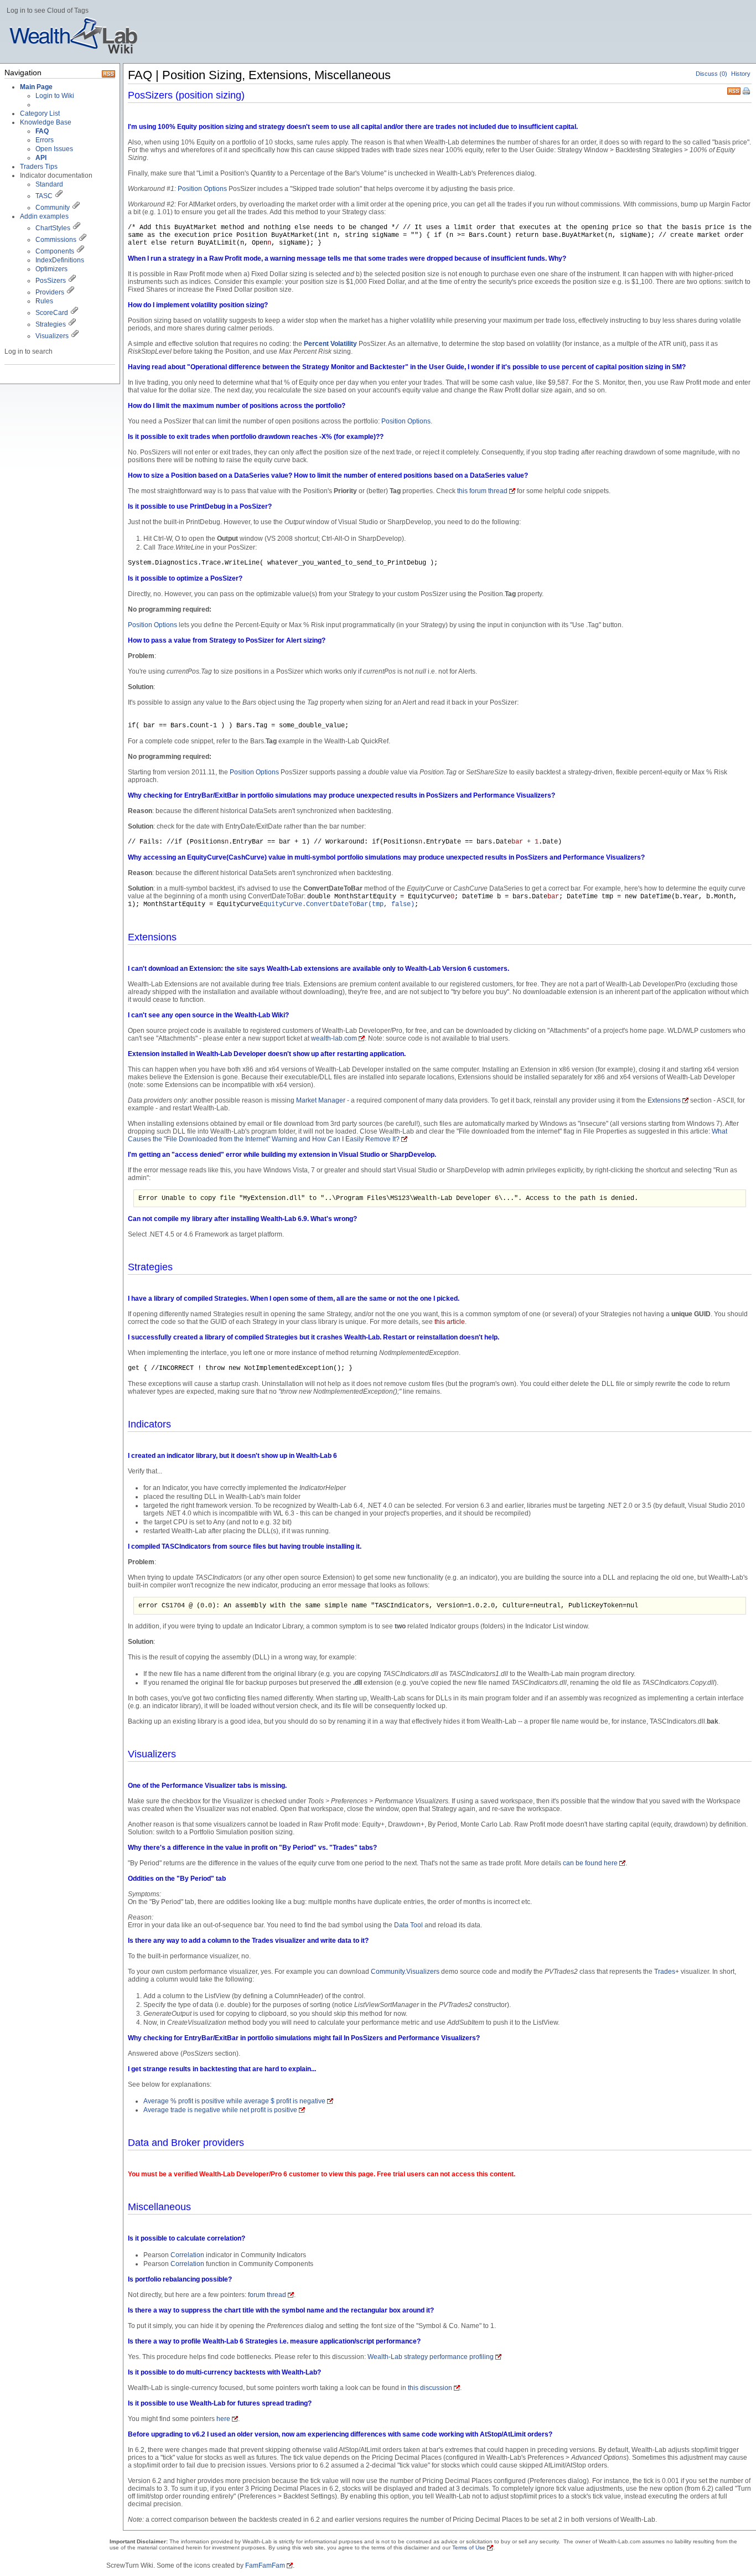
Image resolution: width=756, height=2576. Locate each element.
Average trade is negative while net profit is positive (220, 2110)
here (223, 2419)
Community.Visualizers (405, 1972)
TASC (44, 196)
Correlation (187, 2255)
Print (747, 92)
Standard (49, 184)
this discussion (430, 2388)
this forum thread (482, 491)
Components (55, 251)
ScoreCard (52, 313)
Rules (44, 301)
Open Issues (54, 149)
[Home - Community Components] (80, 251)
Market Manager (321, 1100)
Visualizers (52, 336)
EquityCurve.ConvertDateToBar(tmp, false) (337, 904)
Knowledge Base (46, 122)
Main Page (36, 87)
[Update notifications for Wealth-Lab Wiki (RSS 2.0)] (108, 75)
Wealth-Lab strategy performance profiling (431, 2357)
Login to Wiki (55, 96)
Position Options (202, 189)
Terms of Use (469, 2547)
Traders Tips (39, 167)
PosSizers (51, 281)
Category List (40, 113)
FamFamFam (265, 2565)
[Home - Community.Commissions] (82, 240)
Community (53, 208)
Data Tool (408, 1925)
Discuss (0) (711, 74)
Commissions (56, 240)
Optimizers (51, 269)
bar (553, 897)
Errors (45, 140)
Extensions (664, 1100)
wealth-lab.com (334, 1038)
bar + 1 (525, 842)
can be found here (590, 1863)
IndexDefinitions (60, 260)
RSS (734, 90)
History (741, 74)
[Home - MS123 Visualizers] (74, 313)
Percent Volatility (330, 344)
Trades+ (667, 1972)
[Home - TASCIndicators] (59, 196)
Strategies (51, 324)
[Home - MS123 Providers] (70, 292)
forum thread (267, 2295)
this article (450, 1322)
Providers (50, 292)
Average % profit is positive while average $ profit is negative (234, 2101)
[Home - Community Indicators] (76, 208)
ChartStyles (53, 228)
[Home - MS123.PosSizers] (72, 281)
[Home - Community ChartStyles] (76, 228)
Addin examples (44, 216)
